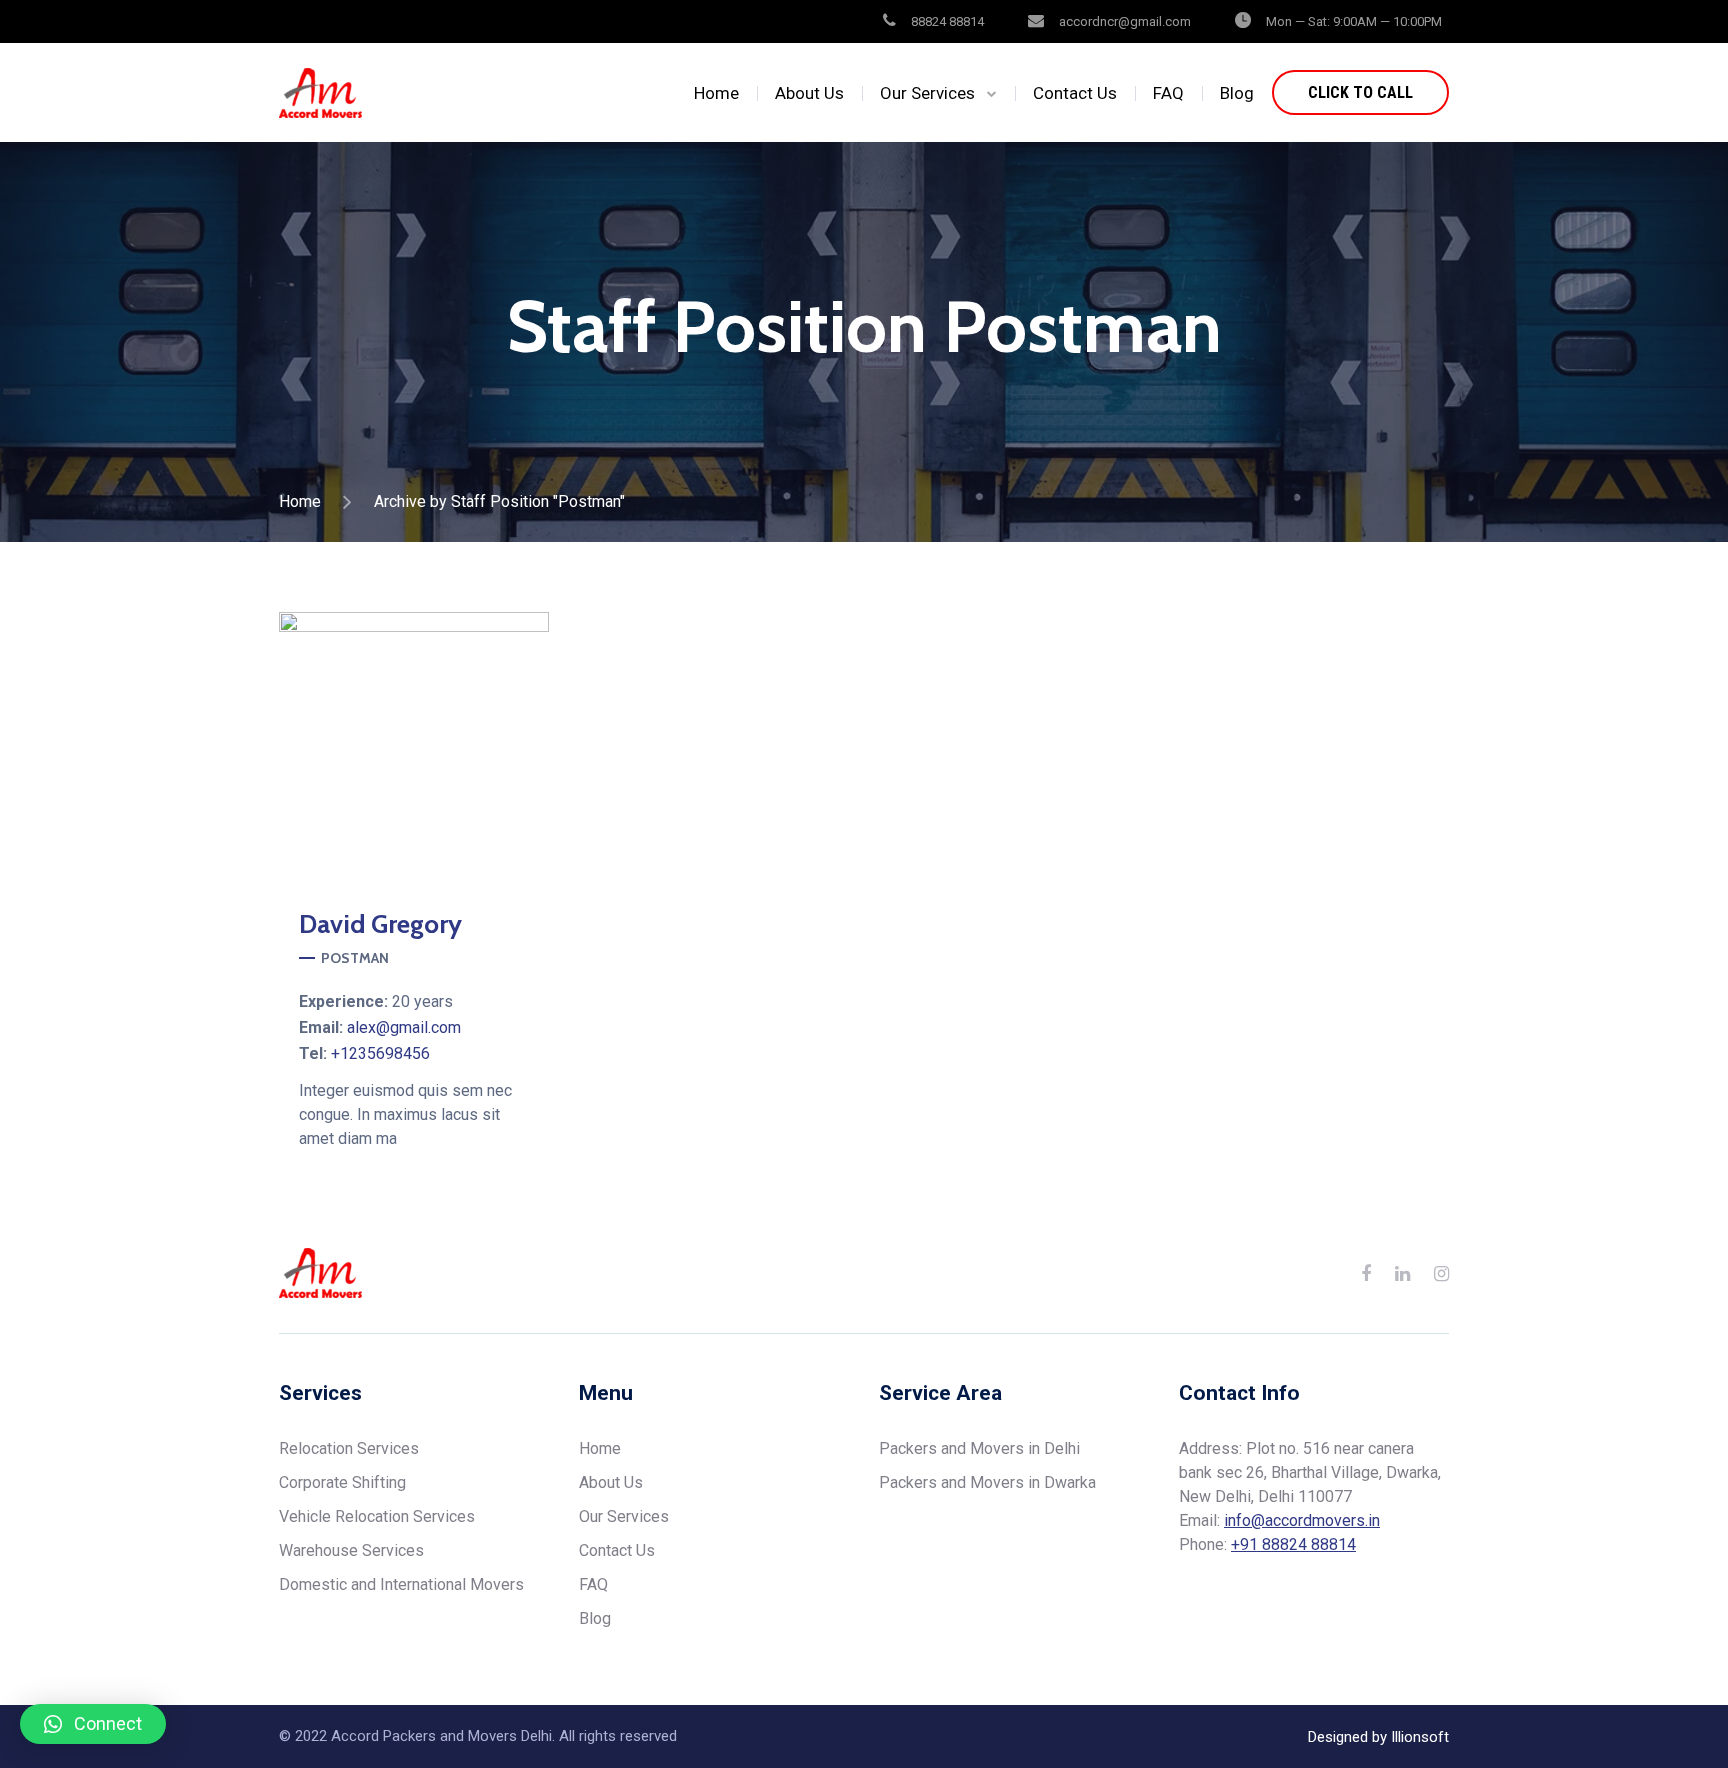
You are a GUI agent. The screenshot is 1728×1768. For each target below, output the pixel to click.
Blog (1237, 93)
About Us (809, 93)
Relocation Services (349, 1448)
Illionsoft (1420, 1737)
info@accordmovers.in (1302, 1520)
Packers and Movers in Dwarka (987, 1482)
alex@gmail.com (404, 1027)
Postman (355, 958)
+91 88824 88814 (1293, 1544)
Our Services (927, 93)
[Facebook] (362, 747)
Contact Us (1075, 93)
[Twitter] (466, 747)
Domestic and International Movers (401, 1584)
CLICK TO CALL (1360, 92)
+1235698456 (380, 1053)
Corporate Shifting (342, 1482)
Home (716, 93)
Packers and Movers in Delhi (979, 1448)
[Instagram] (414, 747)
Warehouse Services (351, 1550)
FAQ (1168, 93)
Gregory (380, 924)
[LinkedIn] (1402, 1273)
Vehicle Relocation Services (377, 1516)
